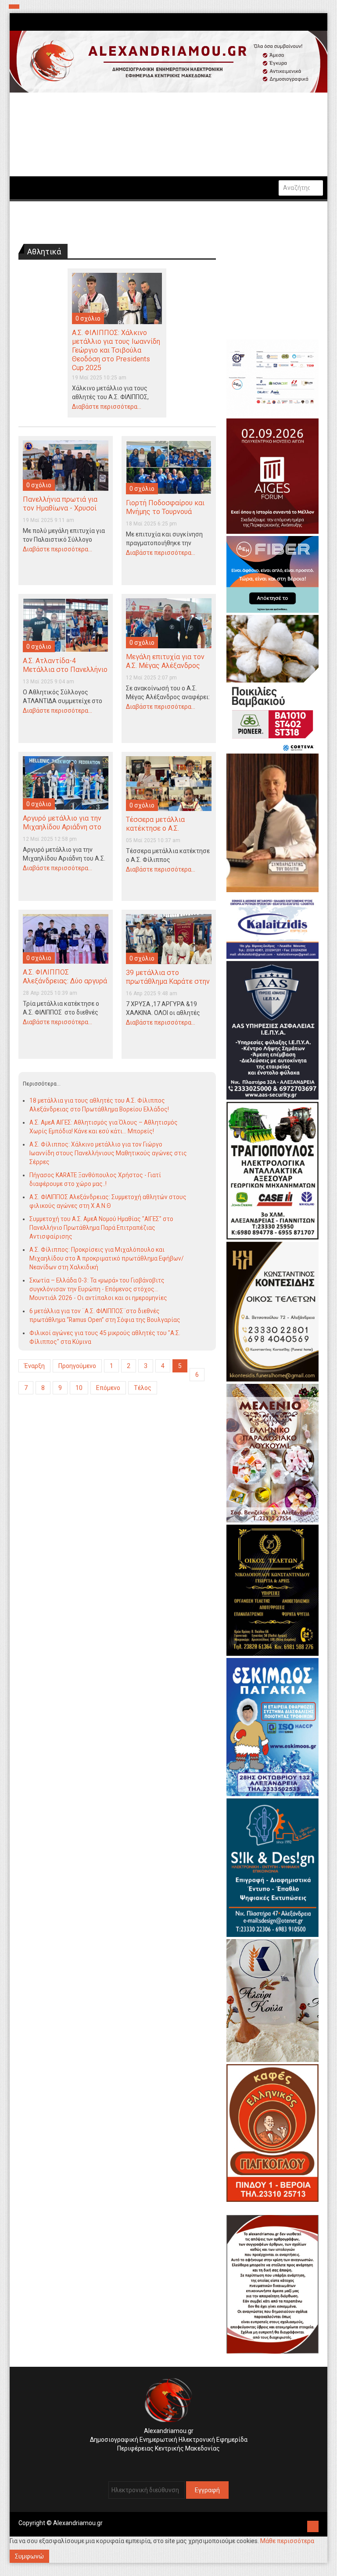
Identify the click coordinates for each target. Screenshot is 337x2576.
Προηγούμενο (77, 1366)
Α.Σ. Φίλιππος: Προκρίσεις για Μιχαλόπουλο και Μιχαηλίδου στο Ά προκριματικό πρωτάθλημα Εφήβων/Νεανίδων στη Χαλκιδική (107, 1258)
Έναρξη (34, 1366)
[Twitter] (170, 2462)
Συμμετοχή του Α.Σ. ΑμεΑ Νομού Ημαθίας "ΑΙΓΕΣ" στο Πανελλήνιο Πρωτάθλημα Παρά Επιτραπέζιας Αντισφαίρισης (101, 1228)
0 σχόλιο (88, 318)
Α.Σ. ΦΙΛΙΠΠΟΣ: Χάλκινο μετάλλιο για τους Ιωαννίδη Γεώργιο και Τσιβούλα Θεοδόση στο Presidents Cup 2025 (116, 350)
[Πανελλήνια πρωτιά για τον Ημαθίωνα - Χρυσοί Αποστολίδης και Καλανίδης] (66, 465)
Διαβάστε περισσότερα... (107, 407)
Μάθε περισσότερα (287, 2541)
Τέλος (143, 1388)
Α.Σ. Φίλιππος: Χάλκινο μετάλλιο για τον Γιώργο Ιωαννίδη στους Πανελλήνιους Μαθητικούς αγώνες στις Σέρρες (108, 1153)
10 (79, 1388)
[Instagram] (164, 2462)
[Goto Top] (313, 2525)
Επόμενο (108, 1388)
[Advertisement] (117, 1475)
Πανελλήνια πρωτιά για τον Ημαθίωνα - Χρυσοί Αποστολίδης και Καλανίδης (60, 513)
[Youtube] (177, 2462)
